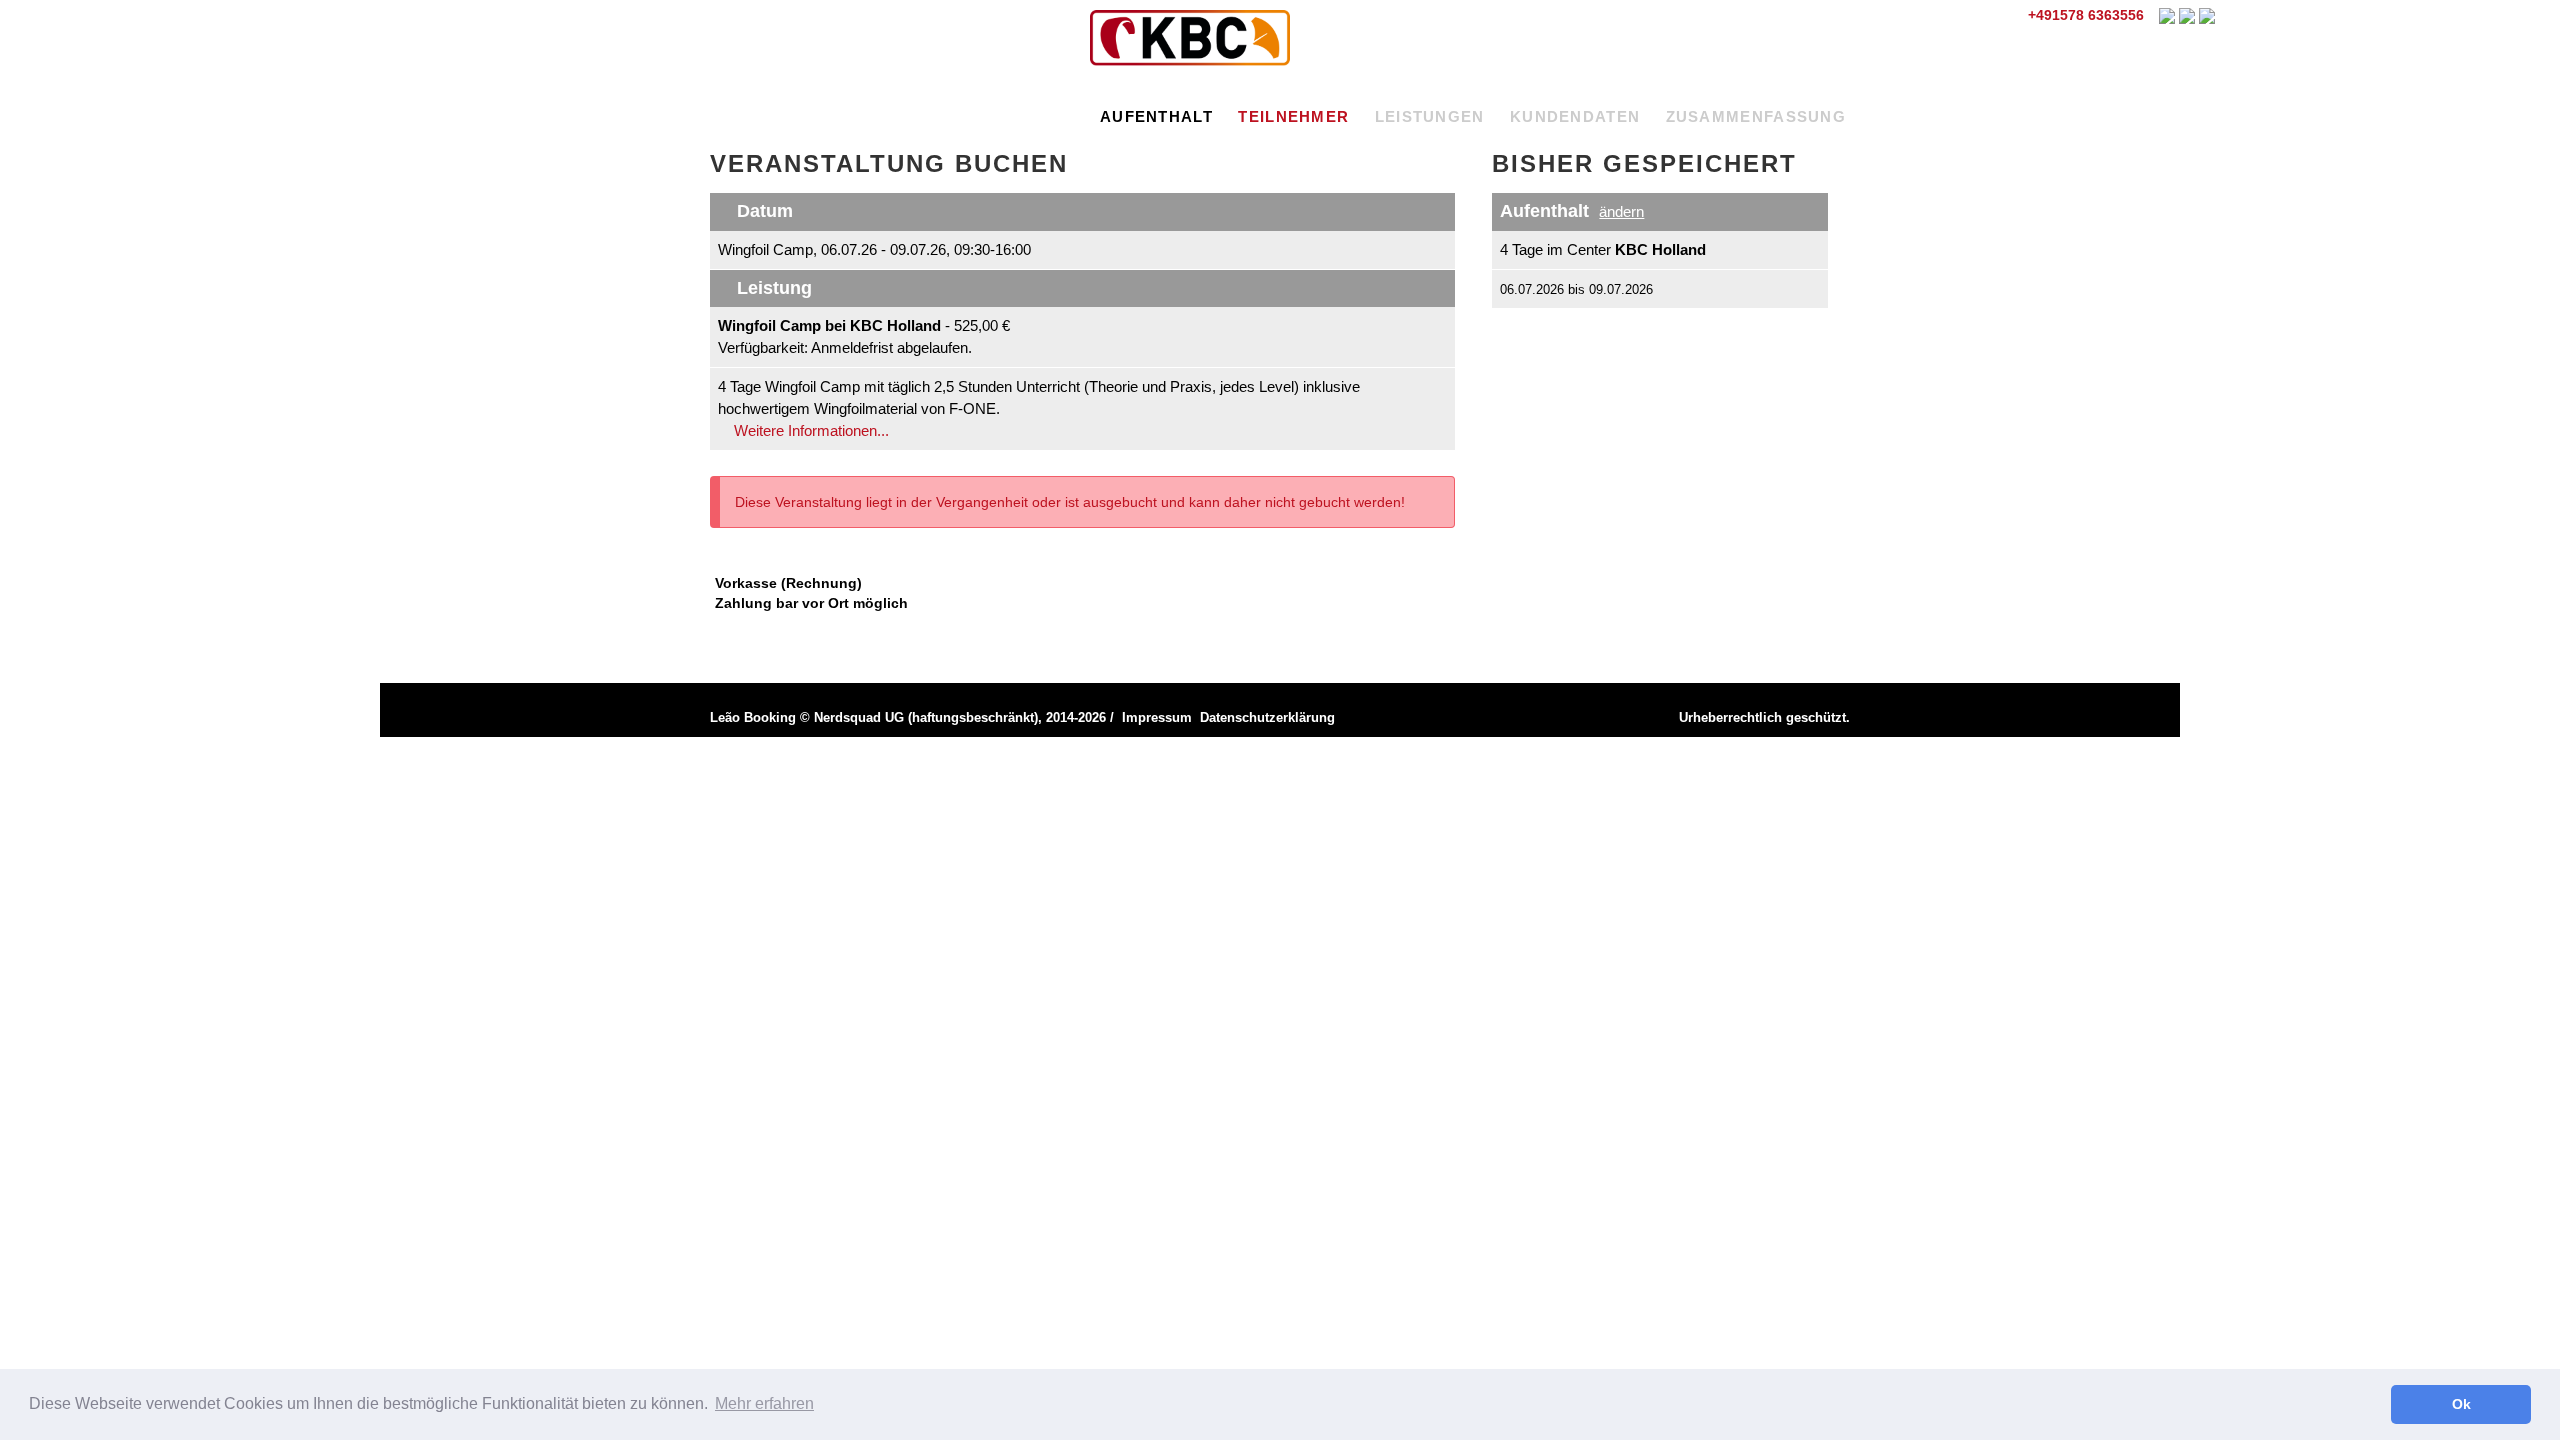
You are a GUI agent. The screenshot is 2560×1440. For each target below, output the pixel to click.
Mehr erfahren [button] (764, 1403)
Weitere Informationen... (809, 430)
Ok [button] (2461, 1404)
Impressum (1157, 717)
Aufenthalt (1156, 116)
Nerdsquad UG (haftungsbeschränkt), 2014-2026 (960, 717)
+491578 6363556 (2084, 15)
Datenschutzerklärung (1267, 717)
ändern (1621, 211)
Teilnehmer (1293, 116)
